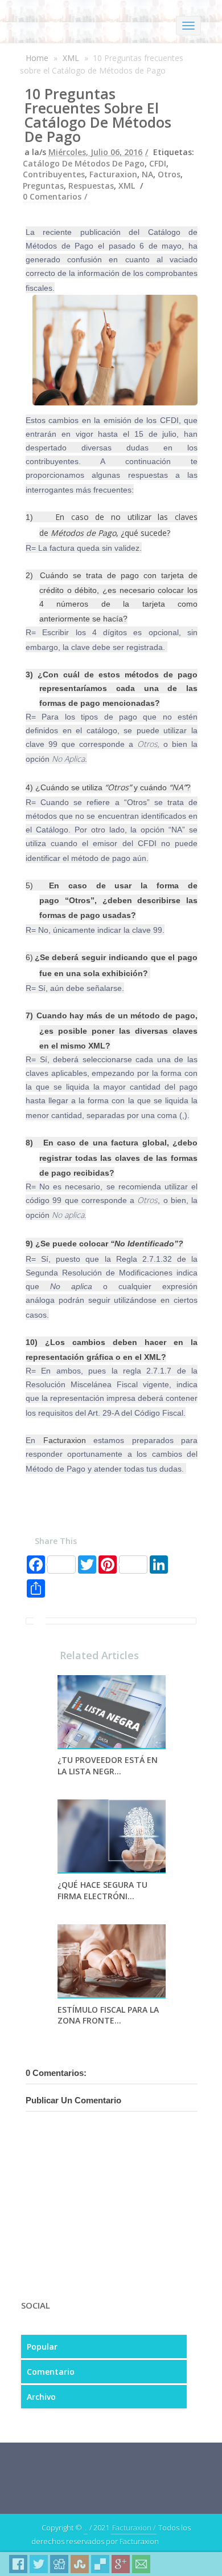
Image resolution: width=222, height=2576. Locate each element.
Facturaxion (113, 174)
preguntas (43, 186)
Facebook (18, 2564)
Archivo (41, 2397)
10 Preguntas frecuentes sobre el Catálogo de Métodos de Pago (98, 115)
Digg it (59, 2564)
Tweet (39, 2564)
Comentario (51, 2372)
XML (71, 58)
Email (141, 2564)
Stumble (80, 2564)
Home (37, 58)
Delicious (100, 2564)
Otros (169, 174)
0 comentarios (52, 196)
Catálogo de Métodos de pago (84, 163)
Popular (42, 2347)
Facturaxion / (134, 2528)
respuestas (91, 186)
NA (147, 174)
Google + (121, 2564)
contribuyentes (54, 174)
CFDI (158, 163)
